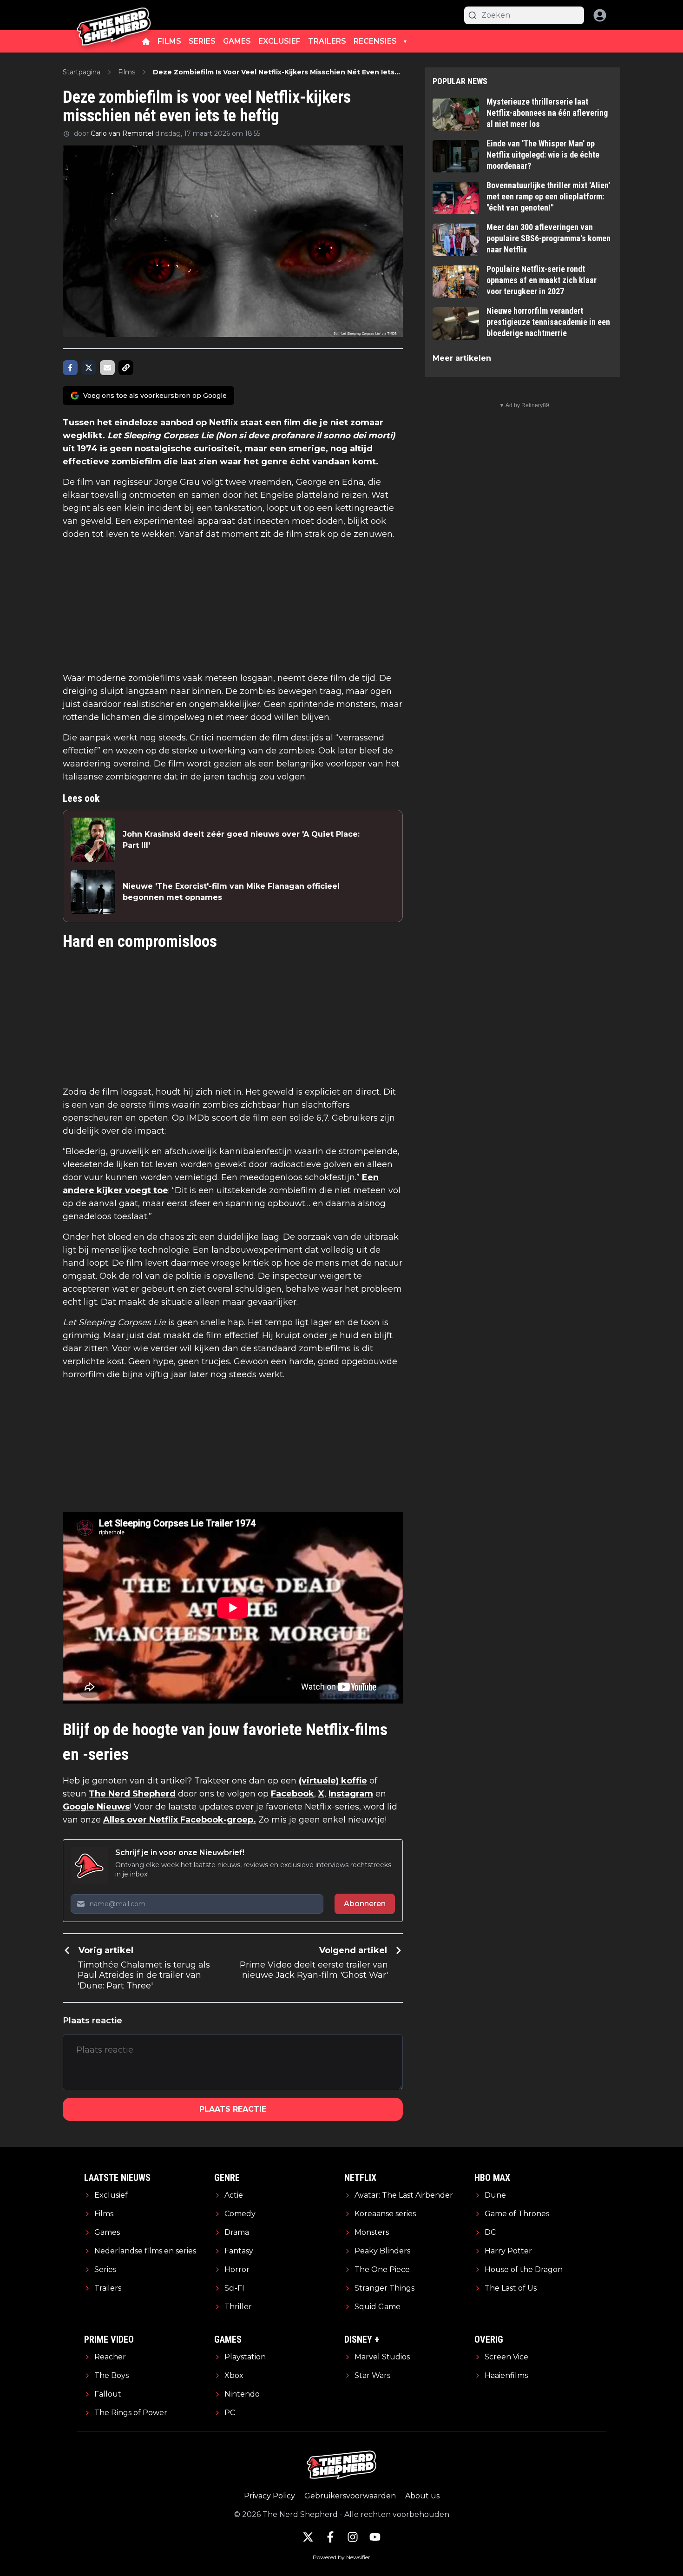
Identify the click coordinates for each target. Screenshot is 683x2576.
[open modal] (600, 15)
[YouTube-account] (375, 2537)
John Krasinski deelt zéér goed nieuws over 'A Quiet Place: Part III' (241, 840)
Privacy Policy (269, 2496)
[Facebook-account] (330, 2537)
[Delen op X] (89, 368)
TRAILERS (327, 41)
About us (422, 2496)
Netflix (223, 423)
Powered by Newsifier (341, 2557)
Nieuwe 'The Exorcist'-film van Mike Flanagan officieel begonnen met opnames (231, 892)
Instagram (351, 1794)
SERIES (202, 41)
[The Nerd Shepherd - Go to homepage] (114, 15)
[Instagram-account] (353, 2537)
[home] (146, 41)
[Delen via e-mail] (107, 368)
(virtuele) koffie (333, 1781)
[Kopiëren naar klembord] (126, 368)
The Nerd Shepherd (132, 1794)
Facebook (292, 1794)
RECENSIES (375, 41)
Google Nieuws (96, 1807)
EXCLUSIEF (279, 41)
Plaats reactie (233, 2109)
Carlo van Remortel (122, 133)
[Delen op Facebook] (70, 368)
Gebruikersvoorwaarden (350, 2496)
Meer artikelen (462, 358)
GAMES (237, 41)
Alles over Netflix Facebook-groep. (180, 1820)
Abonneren (365, 1904)
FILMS (169, 41)
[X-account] (308, 2537)
